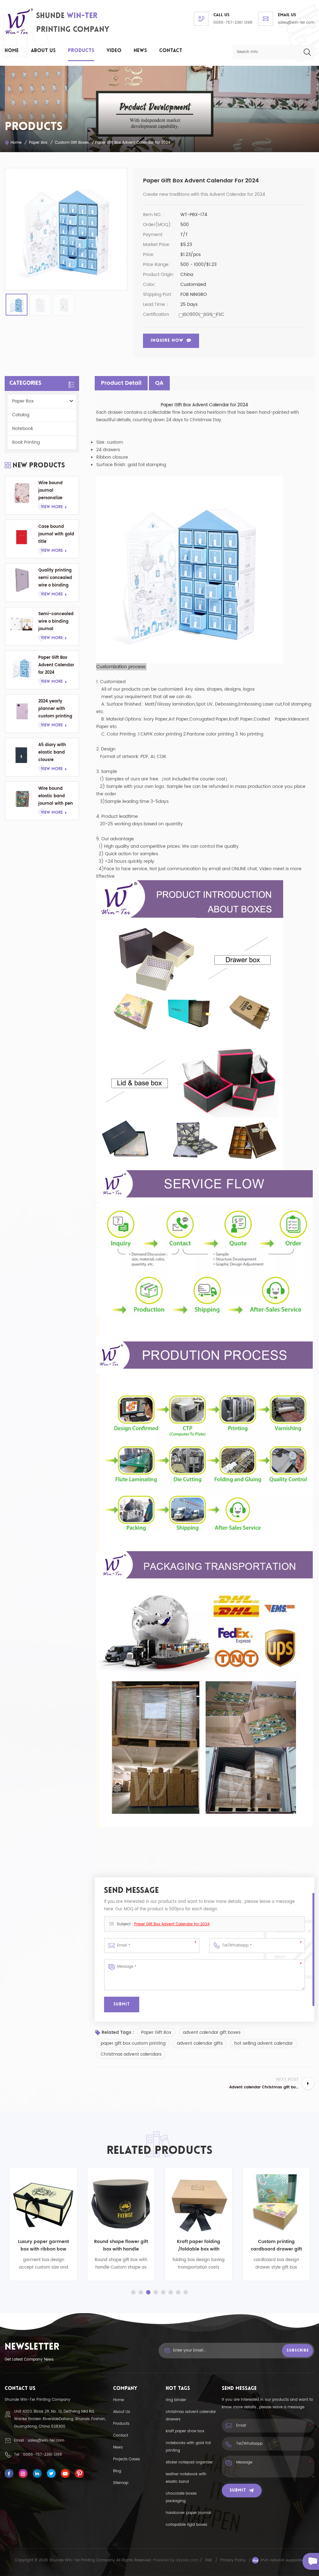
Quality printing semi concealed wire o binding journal (55, 578)
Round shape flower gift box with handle (55, 2245)
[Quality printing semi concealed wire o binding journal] (22, 580)
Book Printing (26, 442)
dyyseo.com (188, 2560)
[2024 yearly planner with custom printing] (22, 711)
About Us (43, 51)
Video (114, 51)
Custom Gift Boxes (72, 143)
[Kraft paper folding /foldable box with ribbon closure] (133, 2201)
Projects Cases (126, 2459)
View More (52, 507)
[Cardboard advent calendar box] (288, 2201)
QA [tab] (159, 383)
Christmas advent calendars (131, 2054)
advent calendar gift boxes (212, 2032)
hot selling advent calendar (264, 2043)
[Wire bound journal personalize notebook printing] (22, 493)
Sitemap (121, 2483)
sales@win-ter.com (296, 23)
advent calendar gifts (200, 2043)
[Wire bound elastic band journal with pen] (22, 798)
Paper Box (38, 143)
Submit (238, 2490)
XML (209, 2560)
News (140, 51)
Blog (117, 2471)
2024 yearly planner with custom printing (55, 709)
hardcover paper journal (188, 2513)
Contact (171, 51)
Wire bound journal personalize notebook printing (50, 491)
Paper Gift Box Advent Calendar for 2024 (56, 665)
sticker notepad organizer (189, 2462)
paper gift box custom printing (133, 2043)
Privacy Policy (233, 2560)
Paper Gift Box (156, 2032)
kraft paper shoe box (185, 2431)
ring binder (176, 2400)
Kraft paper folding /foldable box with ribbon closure (133, 2246)
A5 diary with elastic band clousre (52, 753)
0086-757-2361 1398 (233, 23)
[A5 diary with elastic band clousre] (22, 755)
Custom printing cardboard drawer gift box (210, 2246)
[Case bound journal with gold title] (22, 537)
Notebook (23, 429)
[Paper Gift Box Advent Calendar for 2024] (22, 668)
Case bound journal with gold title (56, 534)
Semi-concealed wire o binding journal (56, 622)
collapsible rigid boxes (186, 2525)
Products (81, 51)
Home (12, 51)
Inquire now (167, 341)
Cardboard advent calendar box (288, 2245)
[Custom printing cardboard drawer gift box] (210, 2201)
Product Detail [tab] (121, 383)
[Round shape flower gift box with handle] (55, 2201)
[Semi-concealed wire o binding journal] (22, 624)
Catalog (21, 415)
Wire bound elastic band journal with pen (56, 796)
